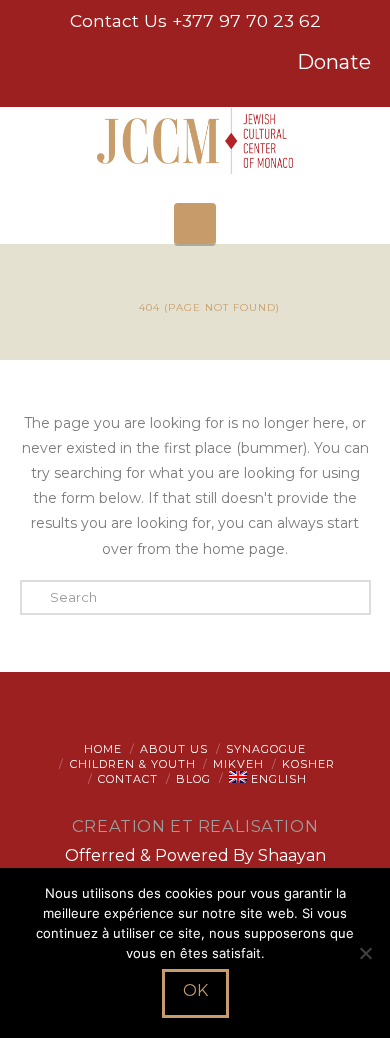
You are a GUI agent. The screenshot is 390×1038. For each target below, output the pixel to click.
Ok (195, 990)
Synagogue (266, 749)
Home (103, 749)
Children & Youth (133, 764)
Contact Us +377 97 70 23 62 (195, 20)
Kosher (308, 764)
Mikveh (238, 764)
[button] (195, 223)
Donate (334, 62)
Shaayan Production (237, 866)
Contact (128, 779)
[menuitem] (267, 779)
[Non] (365, 953)
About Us (174, 749)
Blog (193, 779)
